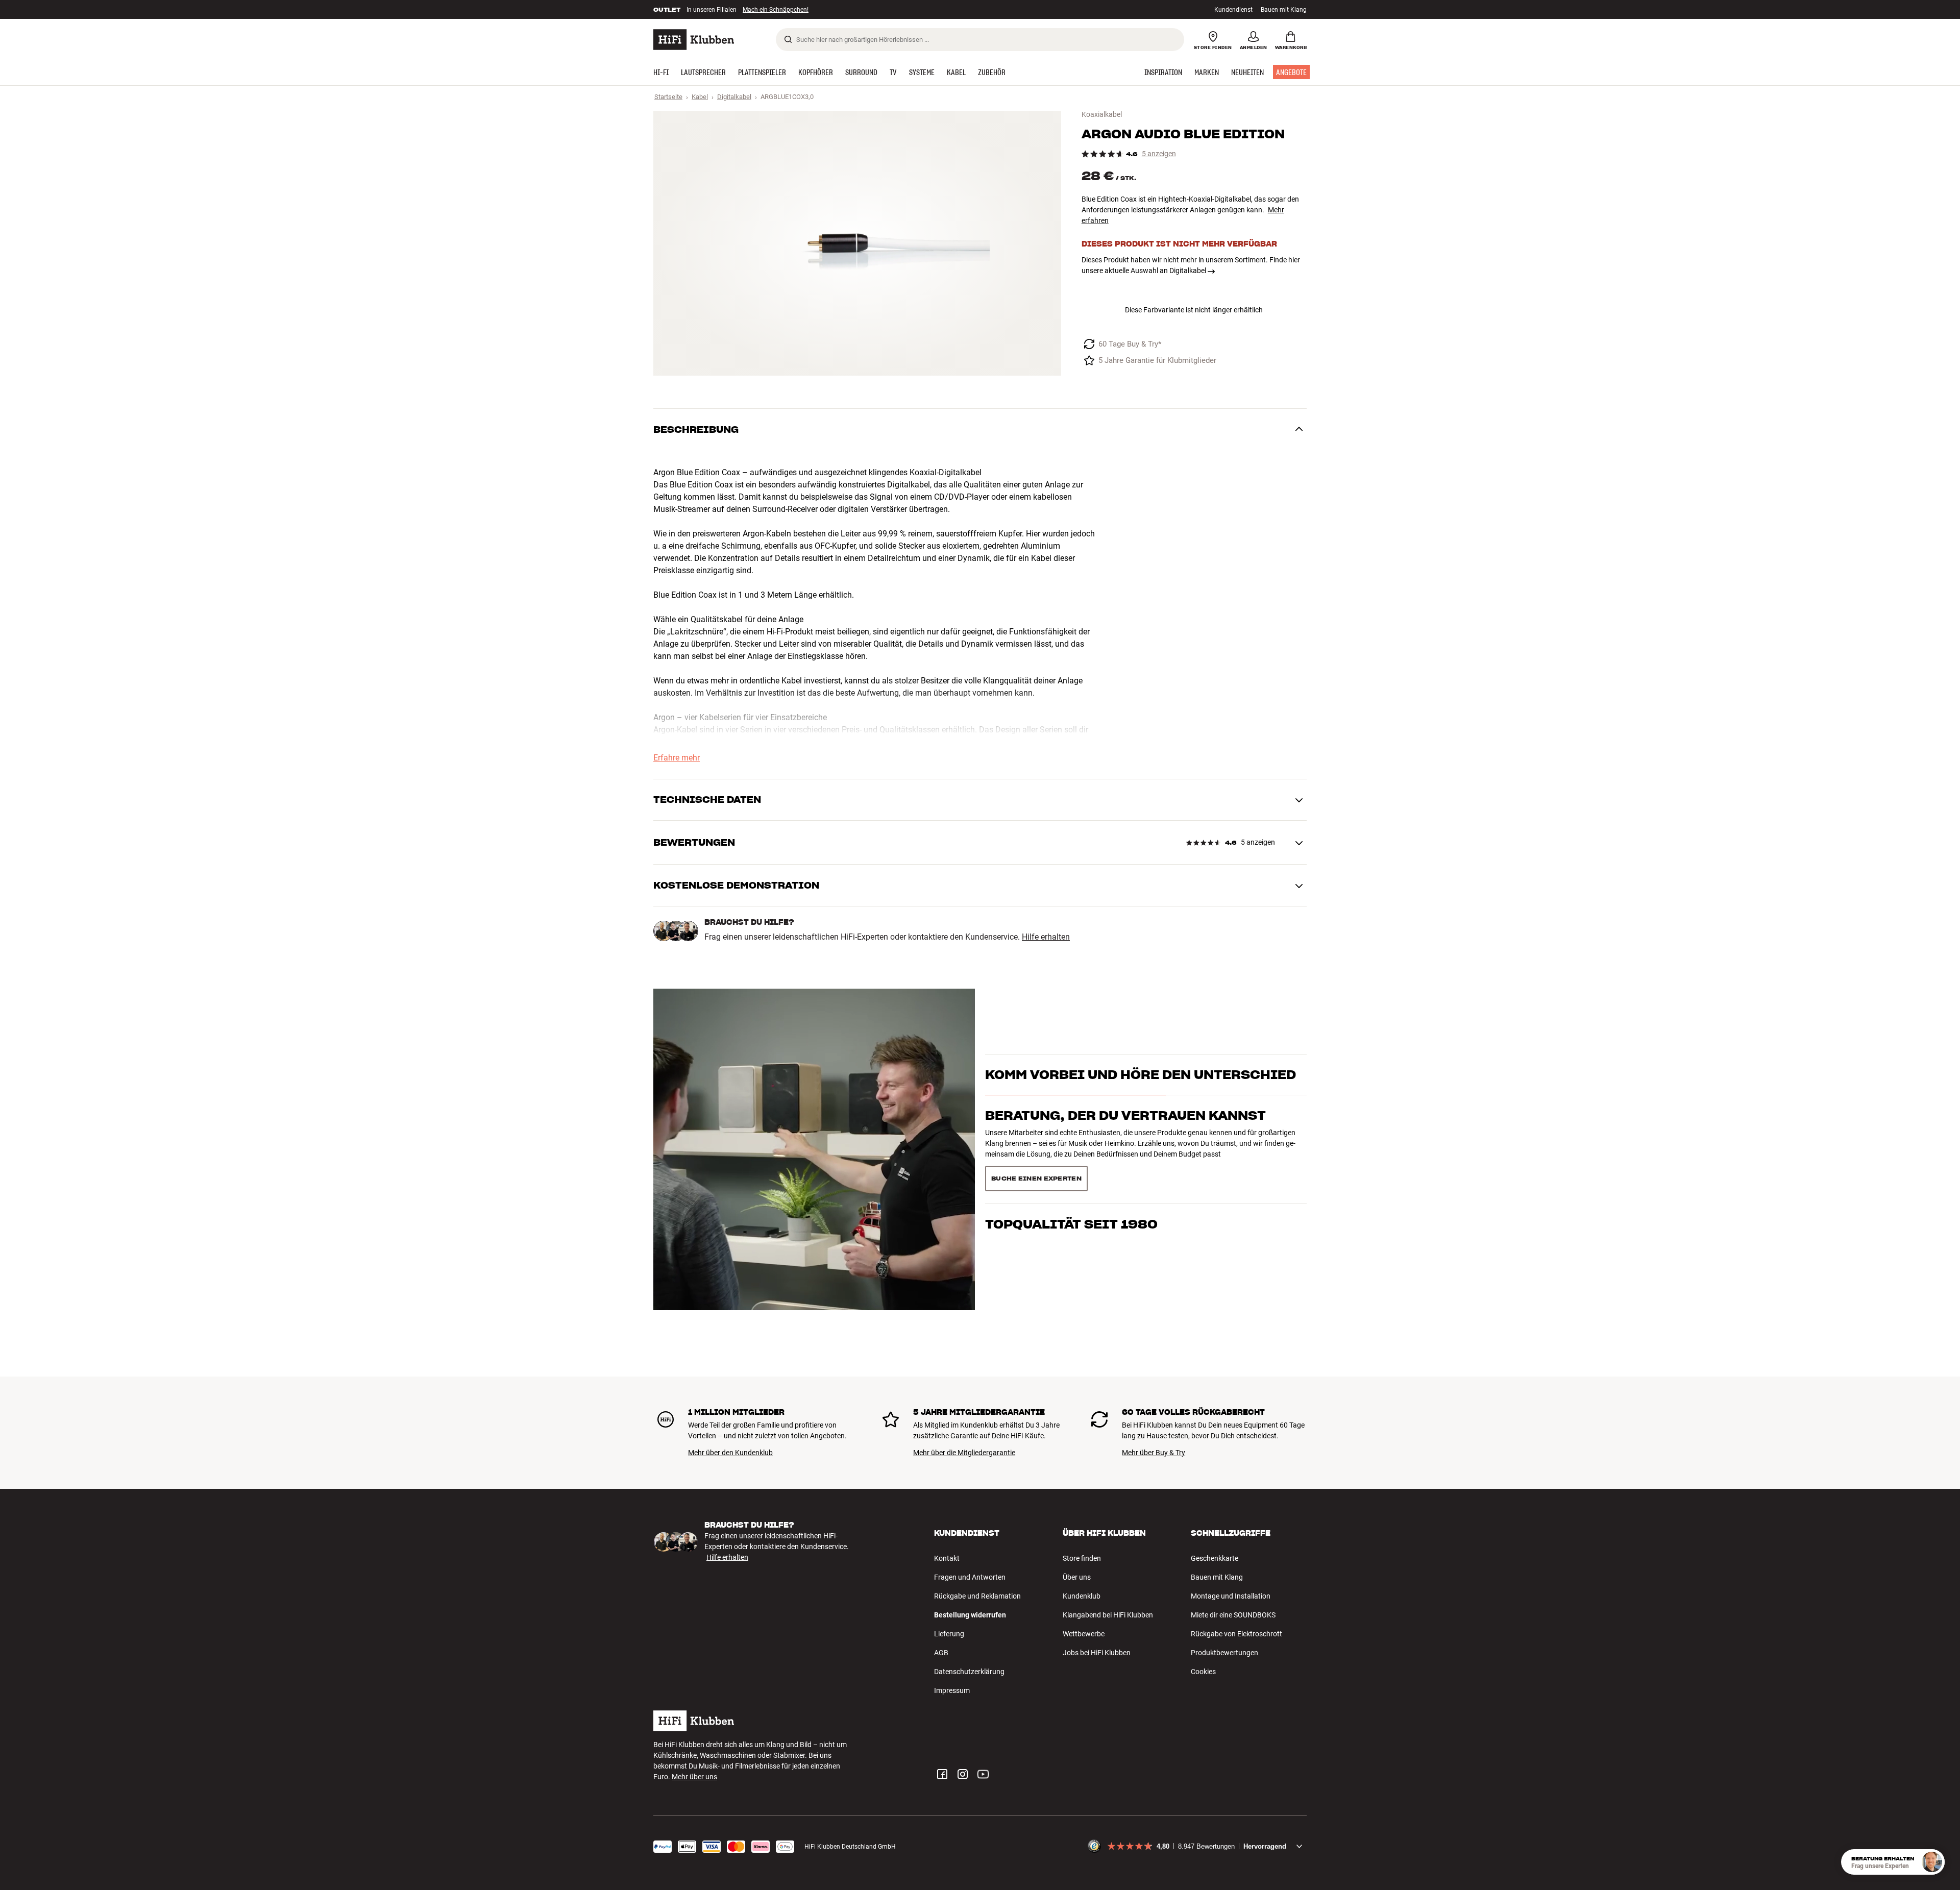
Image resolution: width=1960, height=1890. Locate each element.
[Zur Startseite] (694, 40)
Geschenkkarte (1215, 1558)
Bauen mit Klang (1284, 10)
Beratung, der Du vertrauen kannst (1125, 1134)
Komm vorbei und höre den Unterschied (1141, 1093)
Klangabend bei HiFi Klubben (1108, 1615)
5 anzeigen (1159, 154)
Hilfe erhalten (1046, 937)
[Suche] (788, 39)
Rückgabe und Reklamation (977, 1596)
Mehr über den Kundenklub (730, 1453)
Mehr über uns (694, 1777)
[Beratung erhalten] (1932, 1862)
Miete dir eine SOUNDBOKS (1233, 1615)
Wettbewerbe (1084, 1634)
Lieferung (949, 1634)
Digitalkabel (734, 97)
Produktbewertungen (1224, 1653)
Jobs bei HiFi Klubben (1097, 1653)
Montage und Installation (1231, 1596)
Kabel (700, 97)
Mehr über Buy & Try (1154, 1453)
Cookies (1203, 1672)
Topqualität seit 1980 (1071, 1175)
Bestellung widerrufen (970, 1615)
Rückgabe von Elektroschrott (1236, 1634)
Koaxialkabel (1102, 114)
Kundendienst (1233, 10)
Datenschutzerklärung (969, 1672)
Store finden (1082, 1558)
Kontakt (947, 1558)
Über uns (1077, 1577)
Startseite (668, 97)
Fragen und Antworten (970, 1577)
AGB (941, 1653)
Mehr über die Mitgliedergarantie (964, 1453)
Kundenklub (1082, 1596)
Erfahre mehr (677, 758)
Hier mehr (811, 10)
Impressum (952, 1690)
